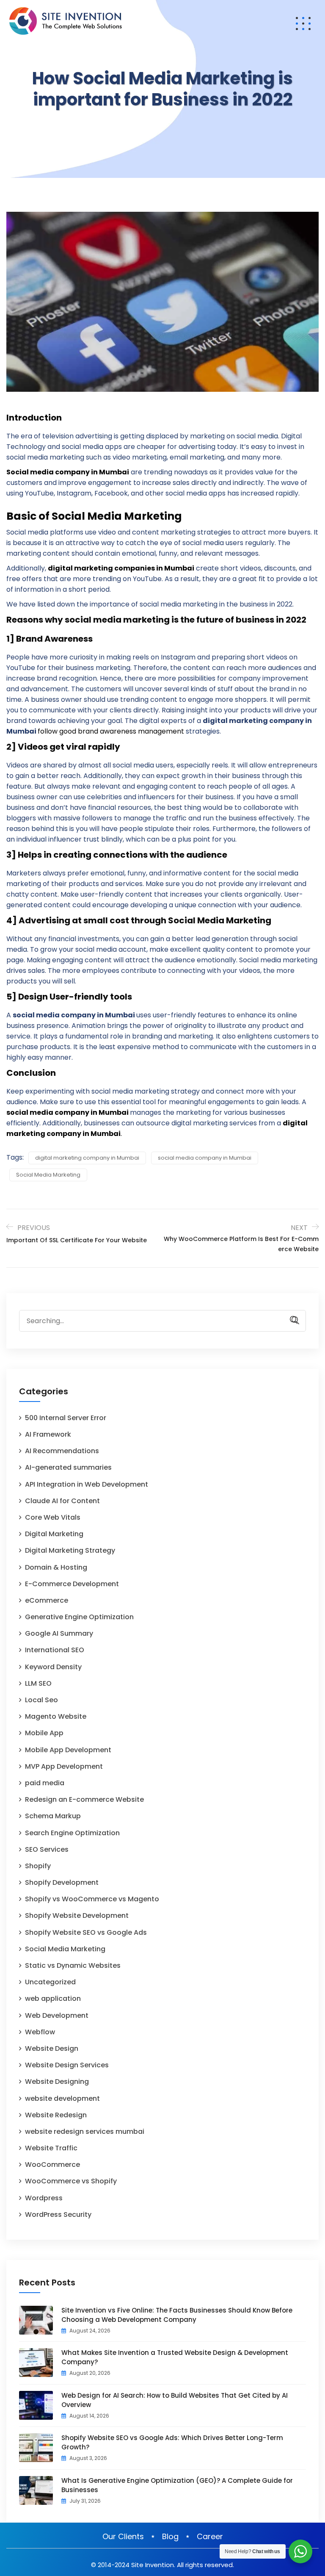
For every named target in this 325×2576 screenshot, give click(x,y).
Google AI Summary (59, 1633)
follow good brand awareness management (112, 731)
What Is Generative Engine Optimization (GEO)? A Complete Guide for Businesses (177, 2485)
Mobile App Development (68, 1750)
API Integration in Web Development (87, 1484)
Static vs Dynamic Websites (73, 1965)
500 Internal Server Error (66, 1418)
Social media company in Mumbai (68, 472)
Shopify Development (62, 1882)
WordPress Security (58, 2215)
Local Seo (41, 1700)
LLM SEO (38, 1683)
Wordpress (44, 2198)
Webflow (40, 2032)
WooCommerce (52, 2165)
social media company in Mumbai (67, 1112)
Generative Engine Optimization (79, 1617)
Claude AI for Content (62, 1501)
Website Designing (57, 2082)
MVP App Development (64, 1766)
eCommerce (47, 1600)
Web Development (57, 2015)
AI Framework (48, 1434)
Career (210, 2536)
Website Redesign (56, 2115)
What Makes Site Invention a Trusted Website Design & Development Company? (175, 2357)
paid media (45, 1783)
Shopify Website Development (77, 1915)
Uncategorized (50, 1982)
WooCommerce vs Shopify (71, 2181)
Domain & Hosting (56, 1567)
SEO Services (47, 1849)
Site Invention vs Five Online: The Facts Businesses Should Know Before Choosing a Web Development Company (177, 2315)
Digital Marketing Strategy (70, 1550)
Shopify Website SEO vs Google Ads (86, 1932)
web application (53, 1998)
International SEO (55, 1650)
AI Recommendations (62, 1451)
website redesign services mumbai (85, 2131)
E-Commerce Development (72, 1584)
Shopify (38, 1866)
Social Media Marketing (48, 1175)
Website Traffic (51, 2148)
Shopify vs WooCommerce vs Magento (92, 1899)
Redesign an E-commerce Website (84, 1799)
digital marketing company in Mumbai (87, 1158)
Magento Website (56, 1716)
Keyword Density (53, 1667)
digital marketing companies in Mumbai (121, 568)
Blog (170, 2536)
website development (62, 2098)
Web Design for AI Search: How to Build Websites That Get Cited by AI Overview (175, 2400)
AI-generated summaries (68, 1467)
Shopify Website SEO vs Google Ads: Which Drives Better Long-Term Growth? (172, 2442)
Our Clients (123, 2536)
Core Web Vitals (53, 1517)
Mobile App (44, 1733)
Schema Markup (53, 1816)
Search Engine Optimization (72, 1833)
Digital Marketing (54, 1534)
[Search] (291, 1320)
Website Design (52, 2048)
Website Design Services (67, 2065)
